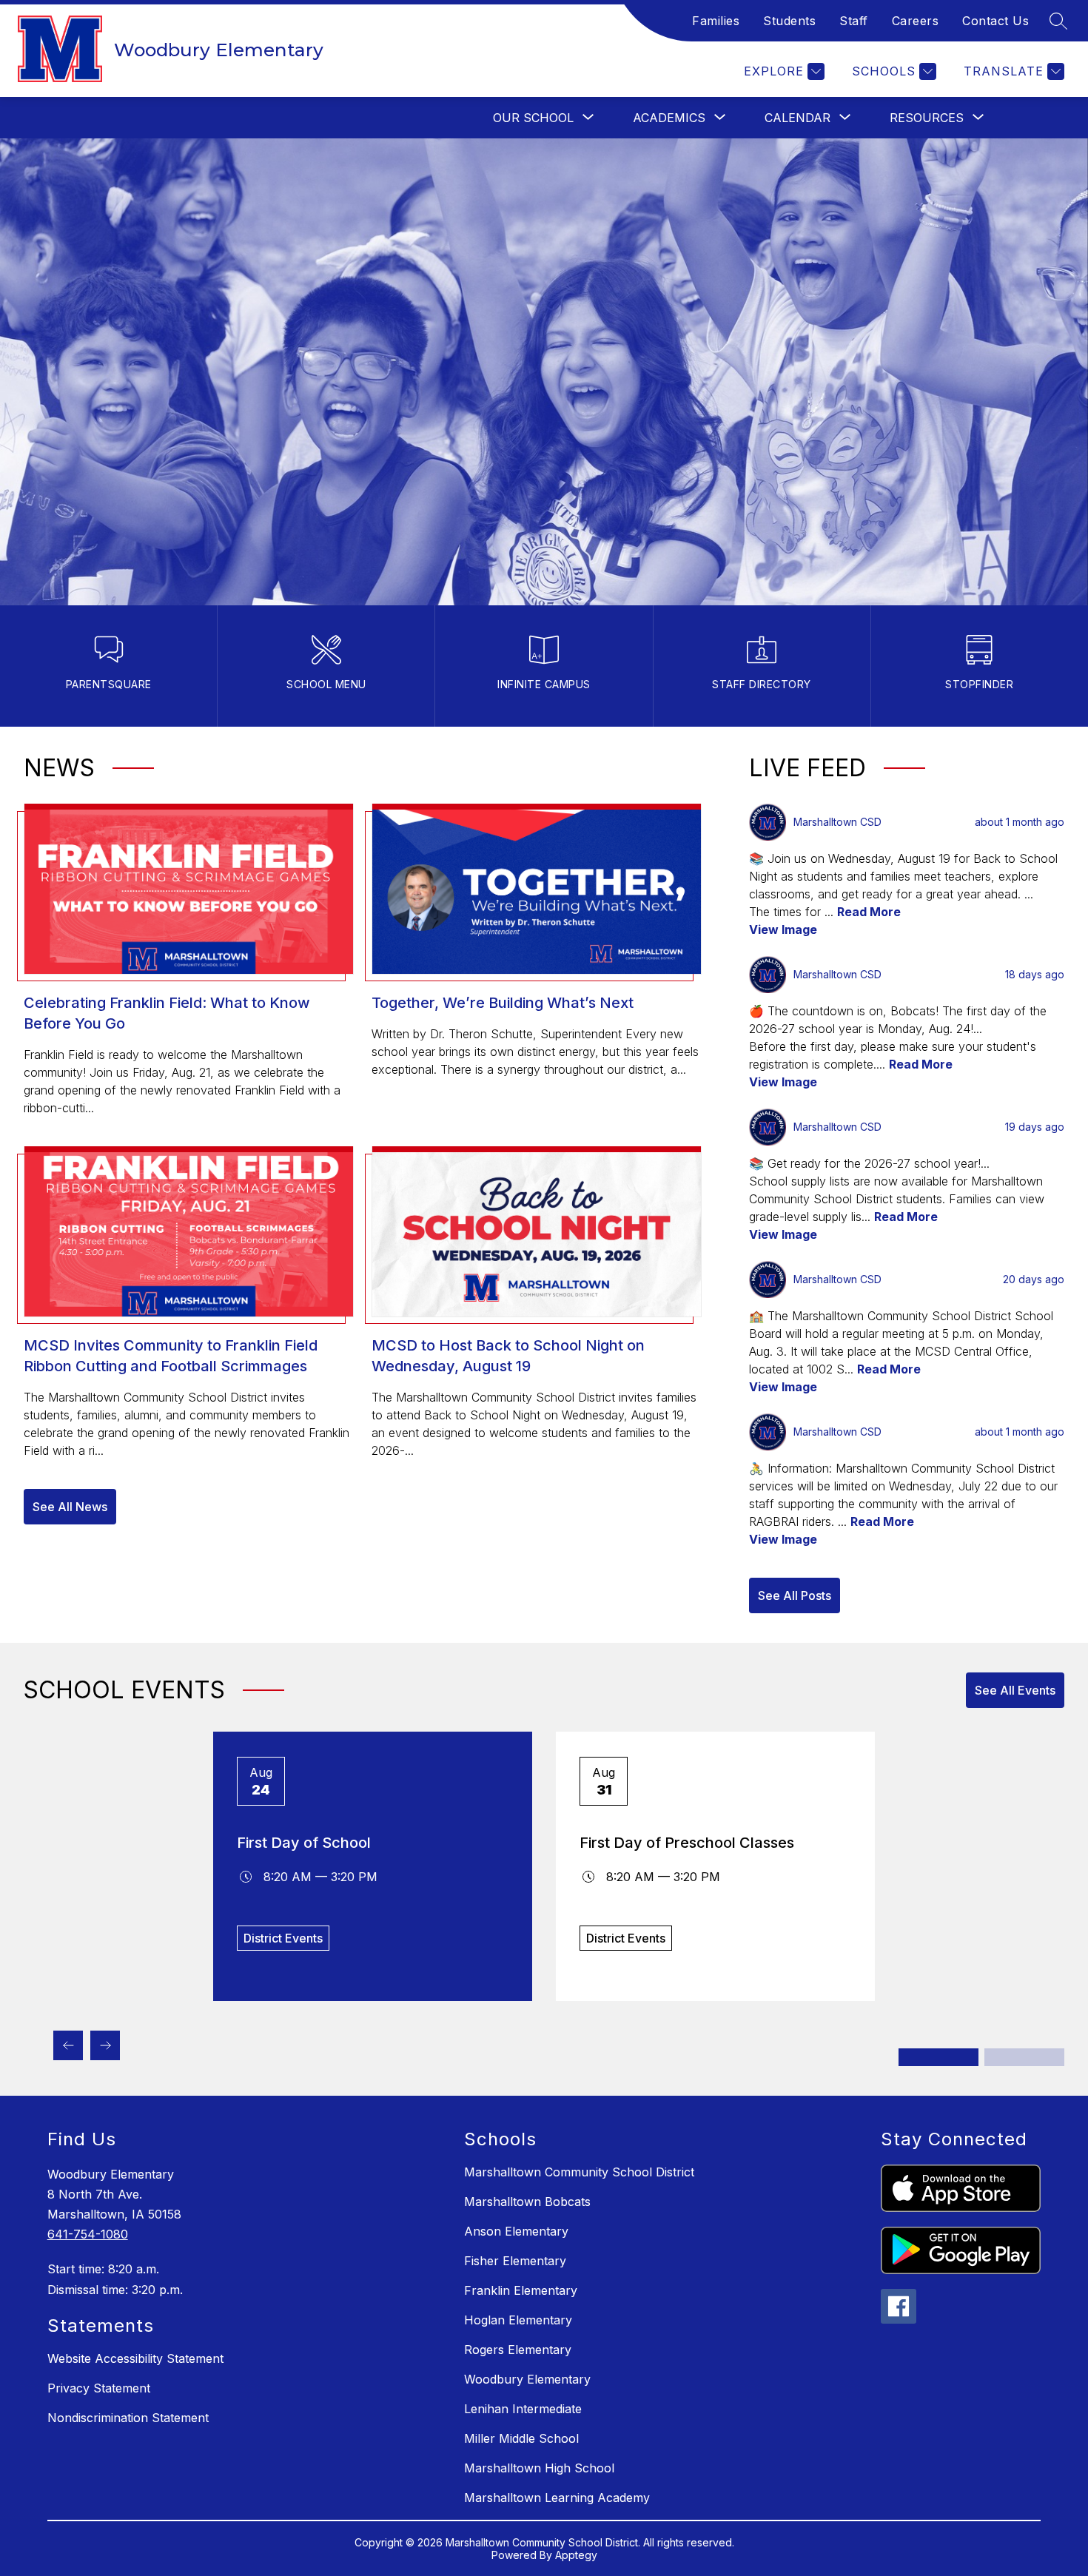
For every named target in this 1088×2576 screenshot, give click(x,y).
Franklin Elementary (521, 2290)
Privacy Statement (99, 2388)
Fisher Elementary (515, 2261)
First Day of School (304, 1843)
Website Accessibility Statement (135, 2358)
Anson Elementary (516, 2231)
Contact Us (995, 21)
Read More (869, 912)
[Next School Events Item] (105, 2045)
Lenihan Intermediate (523, 2409)
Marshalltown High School (539, 2468)
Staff (854, 21)
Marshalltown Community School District (579, 2172)
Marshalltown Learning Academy (557, 2498)
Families (716, 21)
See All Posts (795, 1595)
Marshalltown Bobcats (527, 2202)
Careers (916, 21)
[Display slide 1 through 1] (938, 2057)
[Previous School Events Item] (68, 2045)
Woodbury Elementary (527, 2379)
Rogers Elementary (518, 2350)
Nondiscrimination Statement (128, 2418)
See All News (70, 1507)
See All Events (1015, 1690)
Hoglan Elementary (518, 2320)
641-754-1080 (88, 2234)
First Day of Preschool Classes (687, 1843)
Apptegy (576, 2555)
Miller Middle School (521, 2438)
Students (789, 21)
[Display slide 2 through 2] (1024, 2057)
